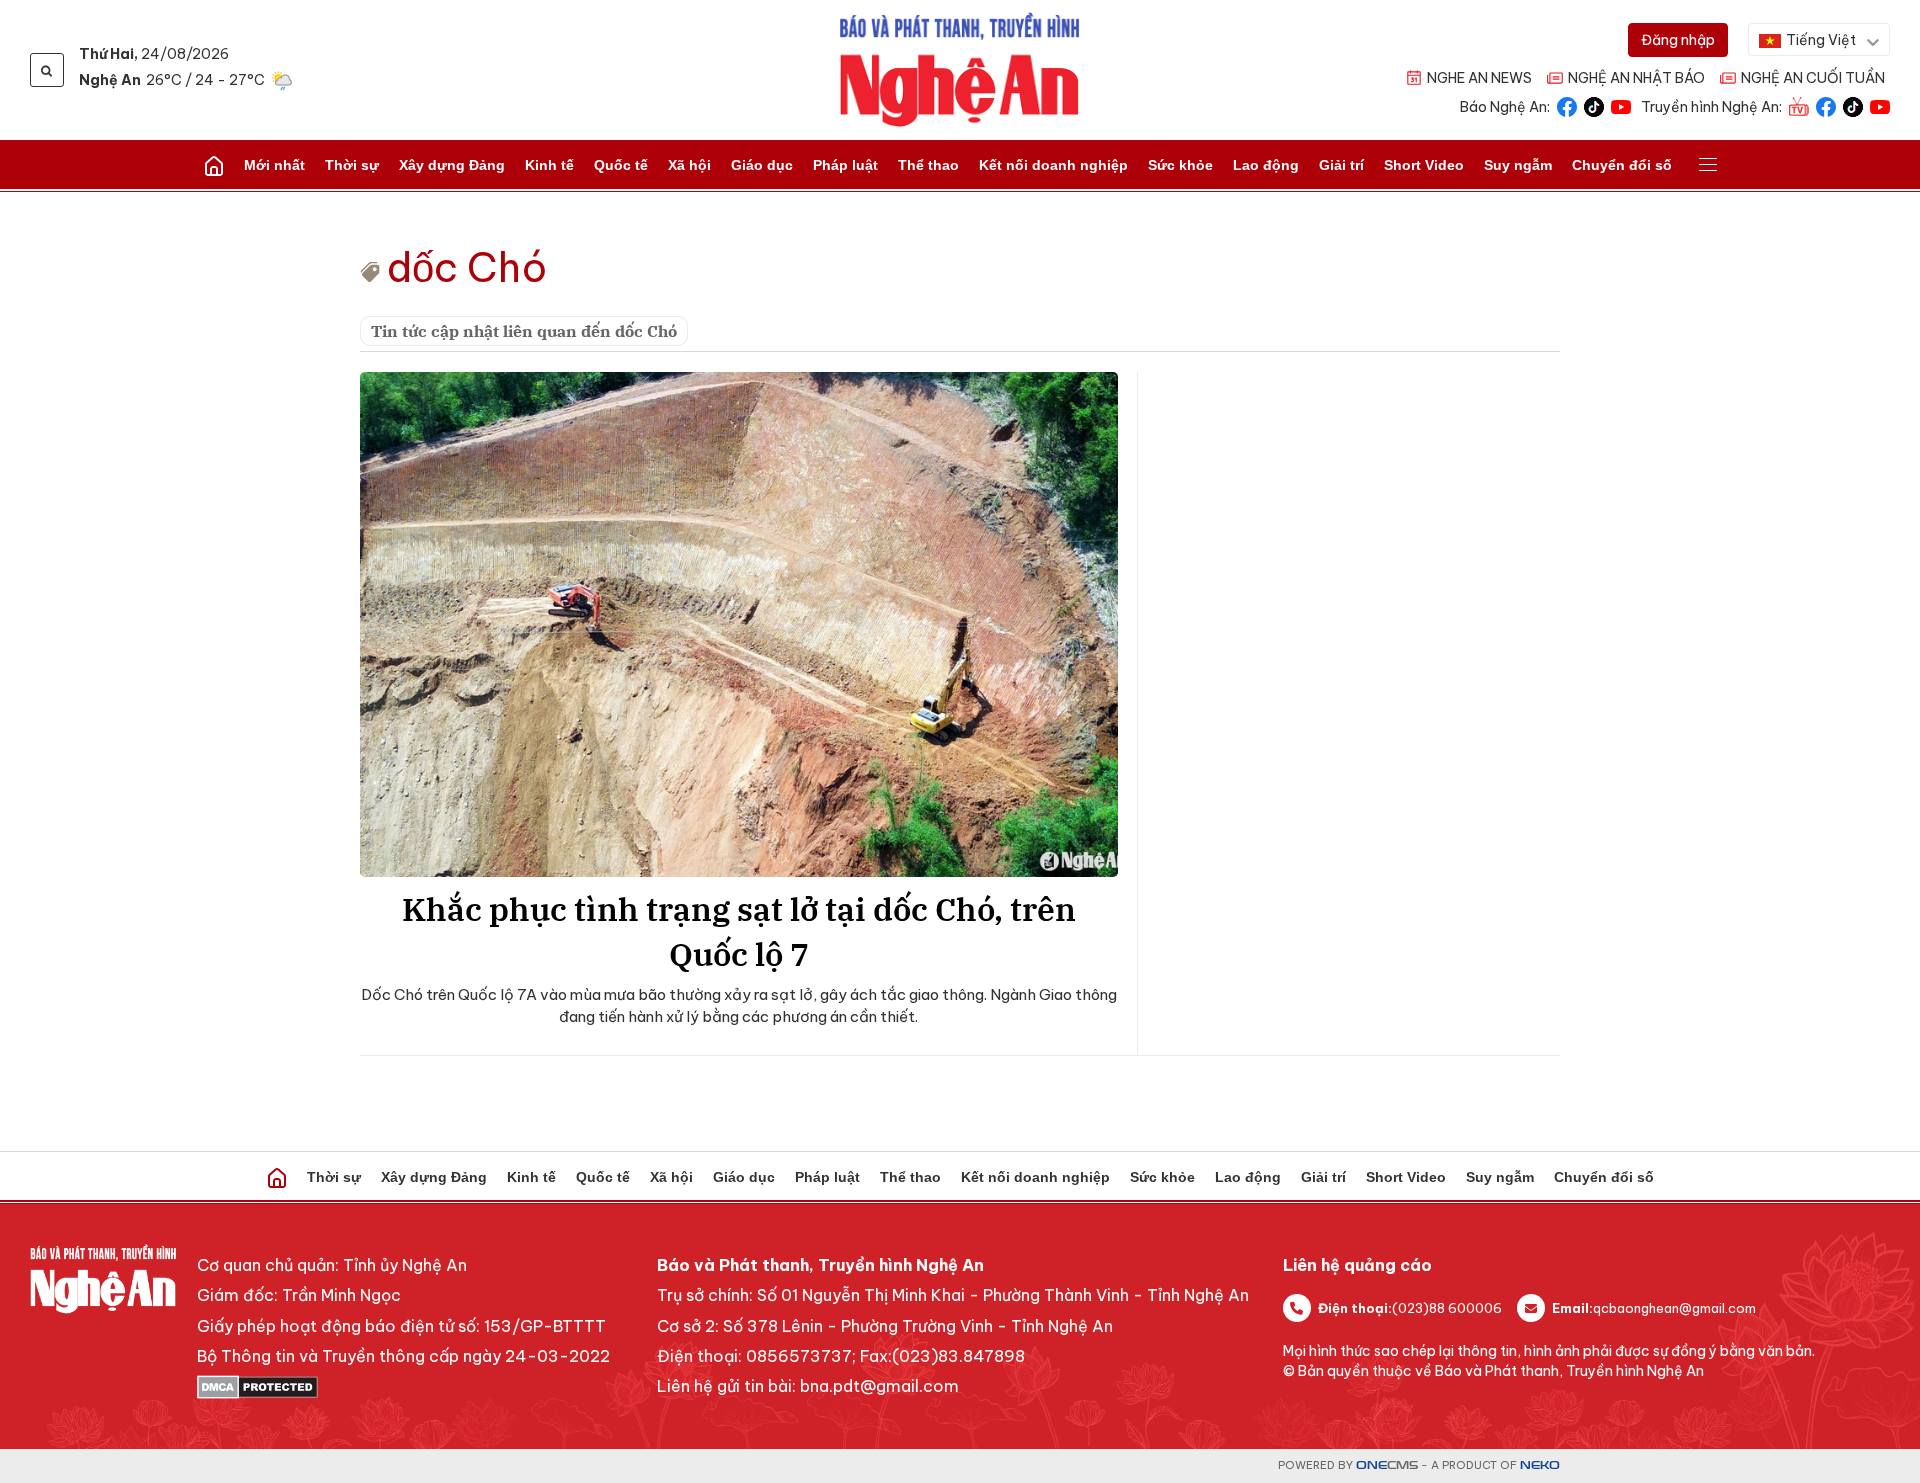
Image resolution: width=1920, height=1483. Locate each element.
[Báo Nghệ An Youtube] (1621, 105)
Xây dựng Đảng (452, 165)
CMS (1387, 1465)
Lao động (1266, 165)
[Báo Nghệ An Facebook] (1567, 105)
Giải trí (1341, 165)
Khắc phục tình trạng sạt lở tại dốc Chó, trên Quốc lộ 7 (739, 931)
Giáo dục (762, 165)
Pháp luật (845, 165)
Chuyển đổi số (1622, 165)
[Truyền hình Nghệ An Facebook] (1826, 105)
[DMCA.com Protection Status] (403, 1387)
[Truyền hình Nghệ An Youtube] (1880, 105)
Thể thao (928, 165)
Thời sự (352, 165)
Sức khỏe (1180, 165)
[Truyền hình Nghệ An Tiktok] (1853, 105)
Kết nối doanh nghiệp (1053, 165)
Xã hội (689, 165)
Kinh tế (549, 165)
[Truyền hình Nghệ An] (1799, 105)
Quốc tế (621, 165)
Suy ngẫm (1518, 165)
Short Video (1424, 165)
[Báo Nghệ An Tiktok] (1594, 105)
